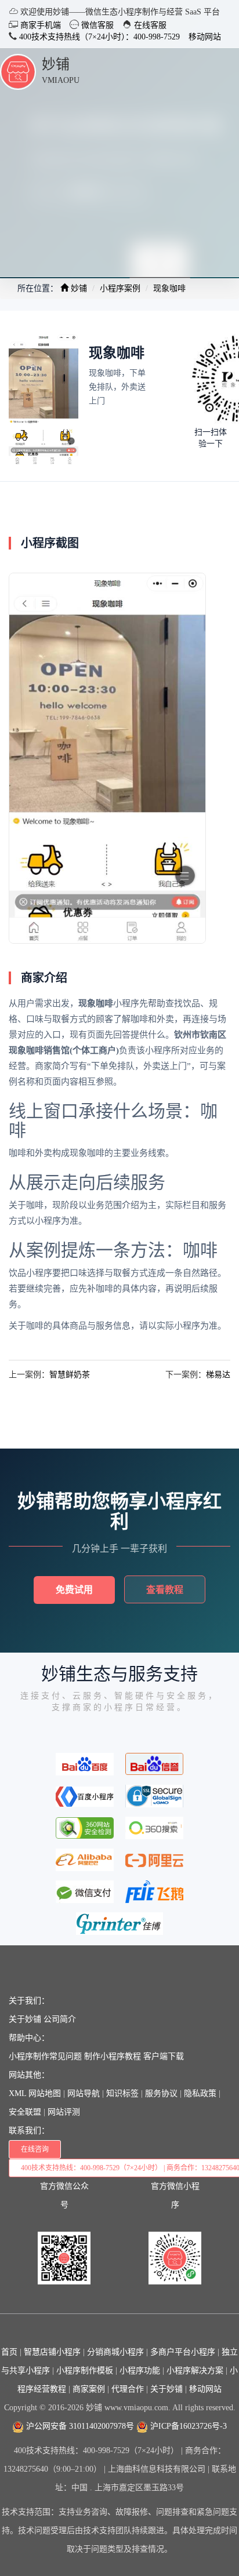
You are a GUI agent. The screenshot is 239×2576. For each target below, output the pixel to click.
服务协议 (161, 2093)
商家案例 (89, 2389)
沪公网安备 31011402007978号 (79, 2426)
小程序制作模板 (85, 2371)
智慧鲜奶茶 (70, 1375)
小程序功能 (140, 2371)
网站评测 (64, 2112)
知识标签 (122, 2093)
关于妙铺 (25, 2019)
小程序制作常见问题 (45, 2056)
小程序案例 (120, 288)
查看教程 (165, 1590)
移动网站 (205, 37)
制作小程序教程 (113, 2056)
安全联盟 (25, 2112)
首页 (9, 2352)
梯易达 (218, 1375)
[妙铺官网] (18, 71)
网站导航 (84, 2093)
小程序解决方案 (195, 2371)
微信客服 (96, 25)
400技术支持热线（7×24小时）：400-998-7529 (98, 37)
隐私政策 (200, 2093)
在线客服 (149, 25)
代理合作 (128, 2389)
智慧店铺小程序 (52, 2352)
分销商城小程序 (115, 2352)
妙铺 (56, 64)
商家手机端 (39, 25)
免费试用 (74, 1590)
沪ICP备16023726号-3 (187, 2426)
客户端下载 (164, 2056)
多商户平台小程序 (183, 2352)
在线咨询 (35, 2149)
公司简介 (60, 2019)
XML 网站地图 (35, 2093)
